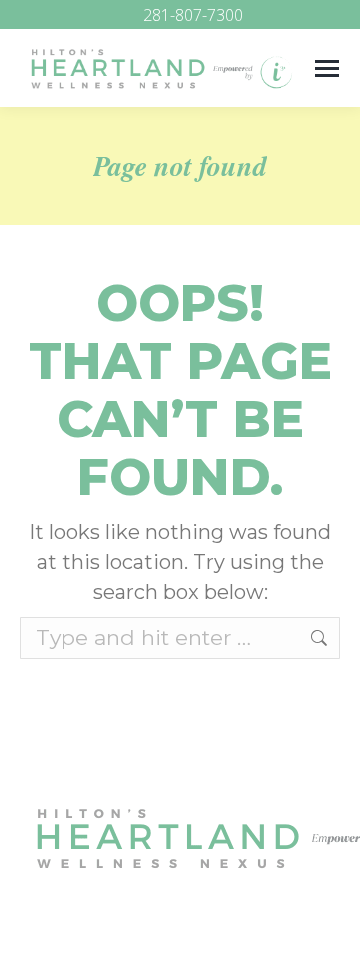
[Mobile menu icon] (327, 68)
